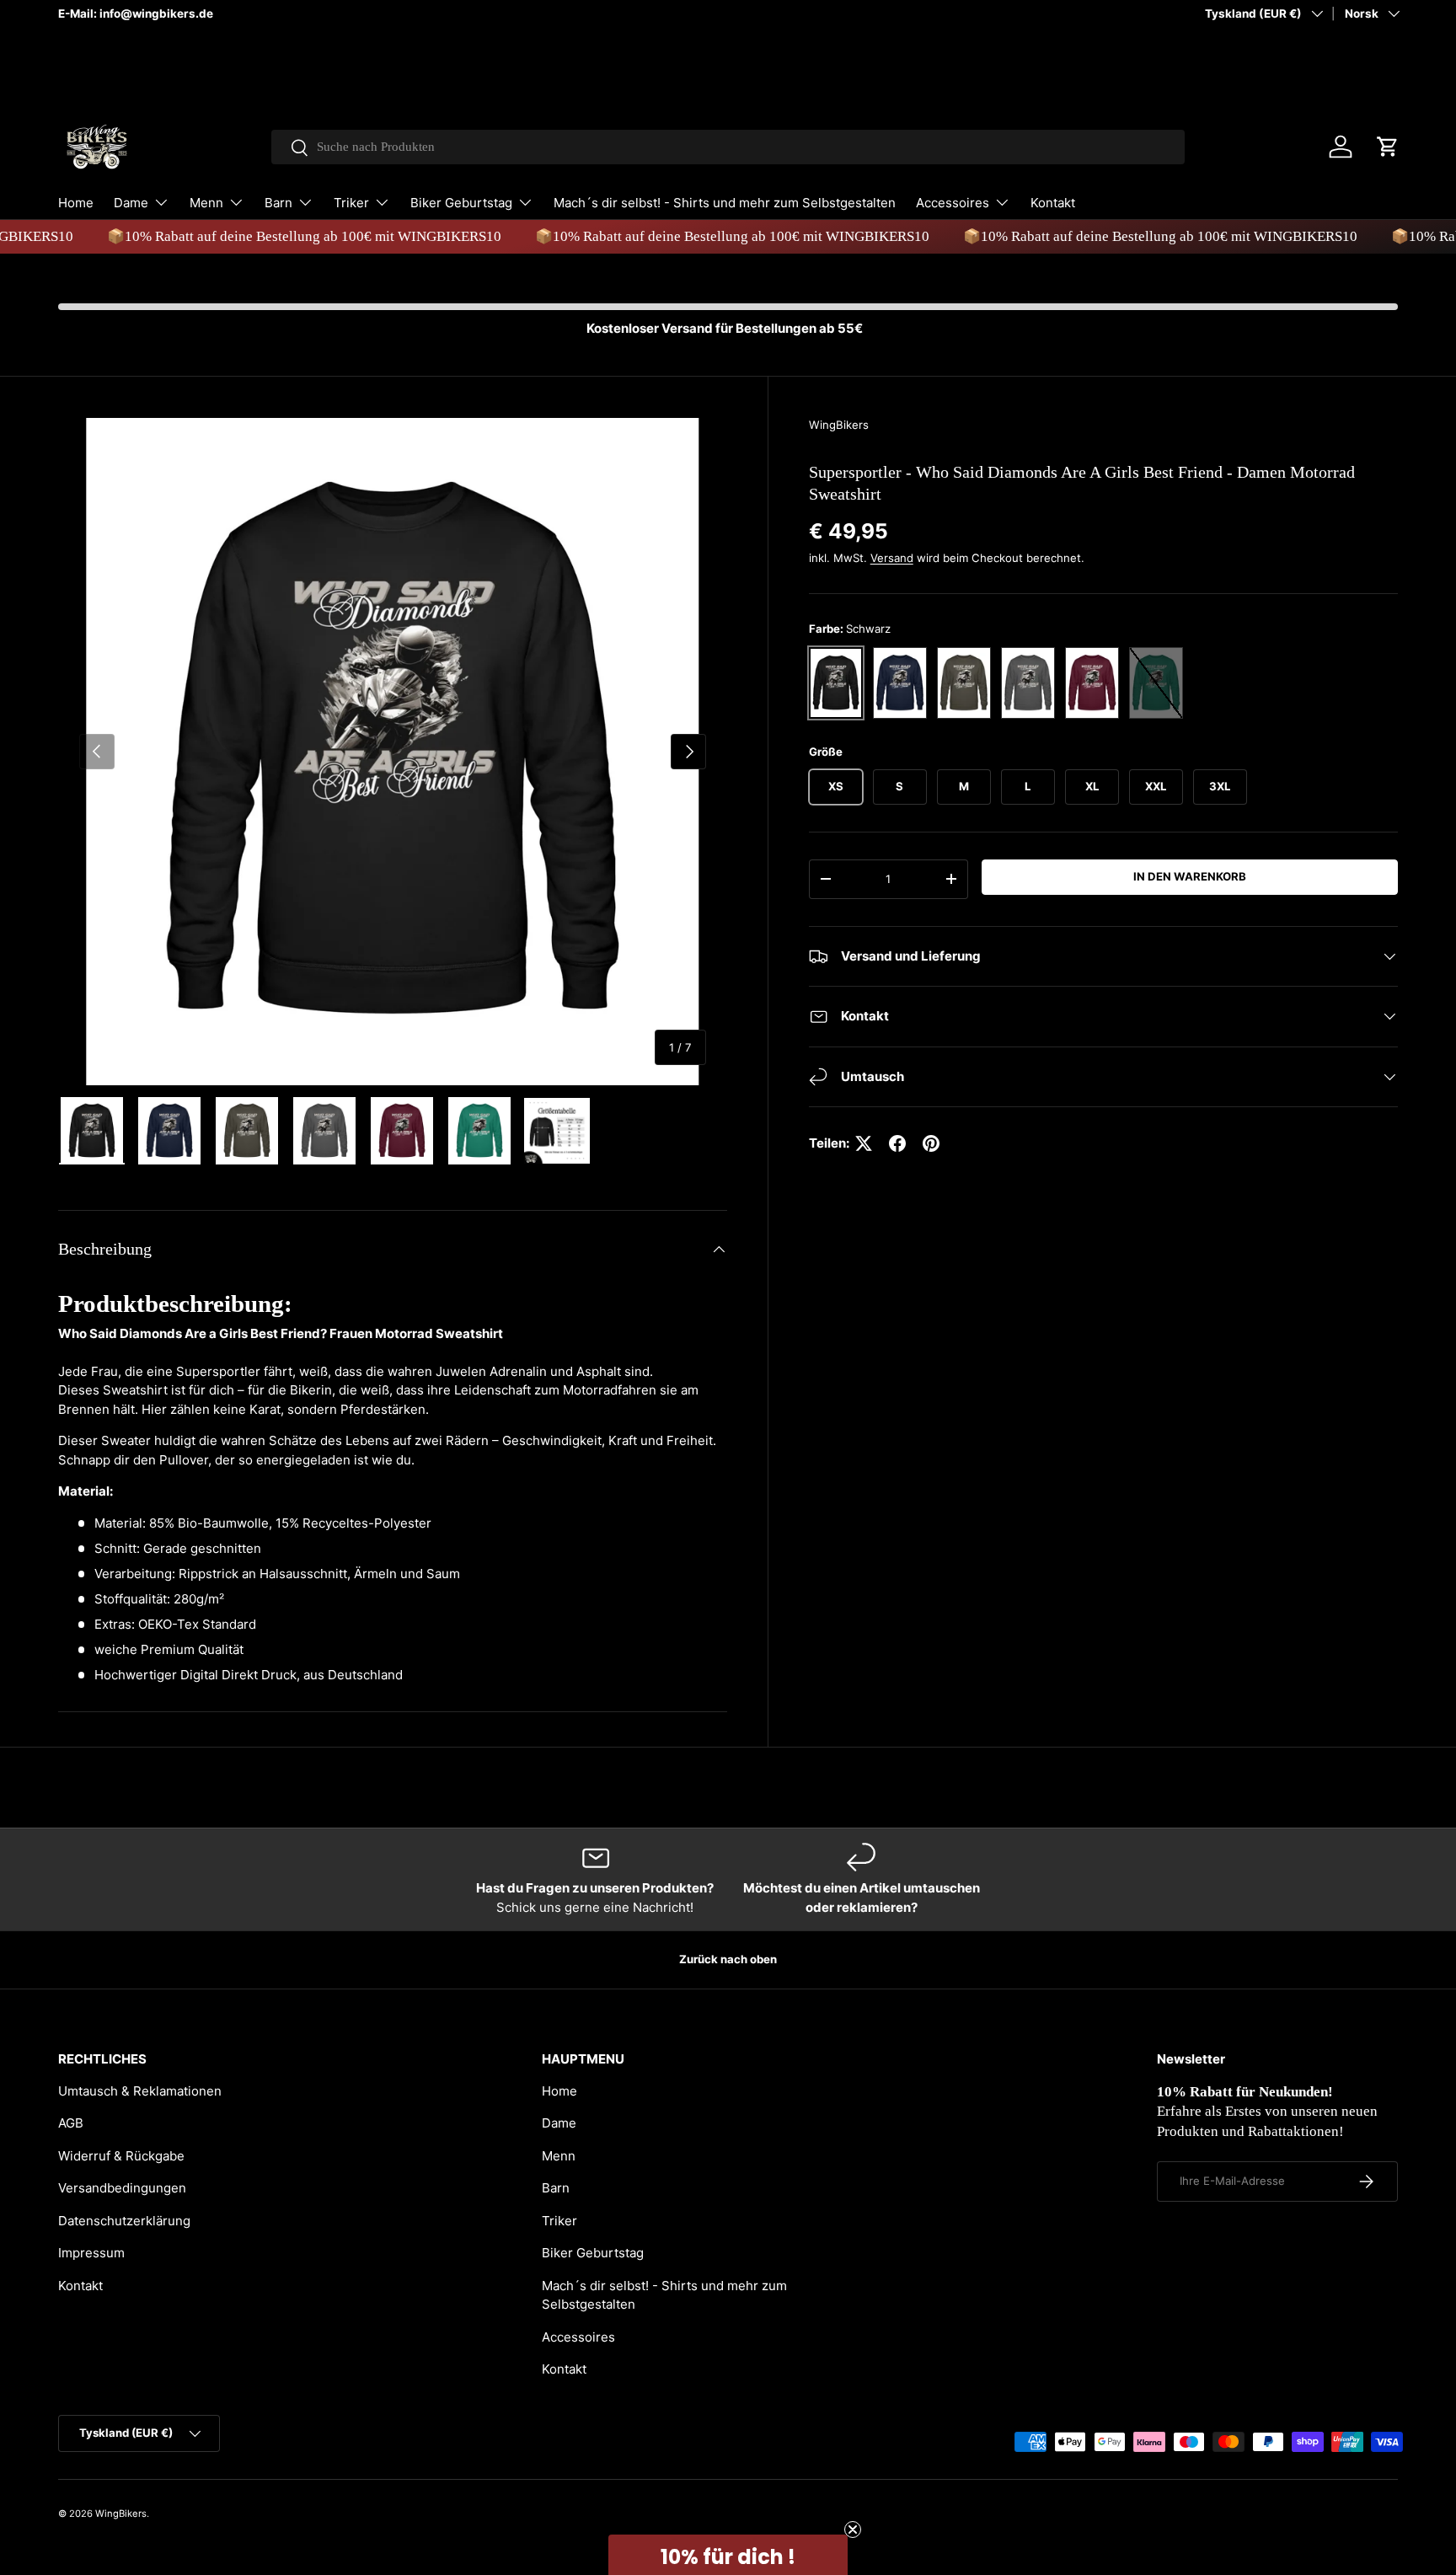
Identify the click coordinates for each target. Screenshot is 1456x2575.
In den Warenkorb (1190, 876)
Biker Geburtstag (461, 203)
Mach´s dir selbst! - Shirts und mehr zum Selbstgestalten (725, 203)
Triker (351, 203)
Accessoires (953, 203)
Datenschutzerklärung (124, 2221)
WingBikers (839, 425)
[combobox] (728, 147)
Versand (892, 558)
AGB (71, 2123)
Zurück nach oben (728, 1959)
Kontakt (1053, 203)
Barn (278, 203)
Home (76, 203)
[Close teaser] (853, 2529)
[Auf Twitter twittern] (864, 1143)
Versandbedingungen (122, 2188)
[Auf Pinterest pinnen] (931, 1143)
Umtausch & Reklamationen (140, 2091)
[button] (1388, 147)
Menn (206, 203)
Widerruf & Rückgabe (121, 2156)
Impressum (91, 2253)
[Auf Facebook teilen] (897, 1143)
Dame (131, 203)
